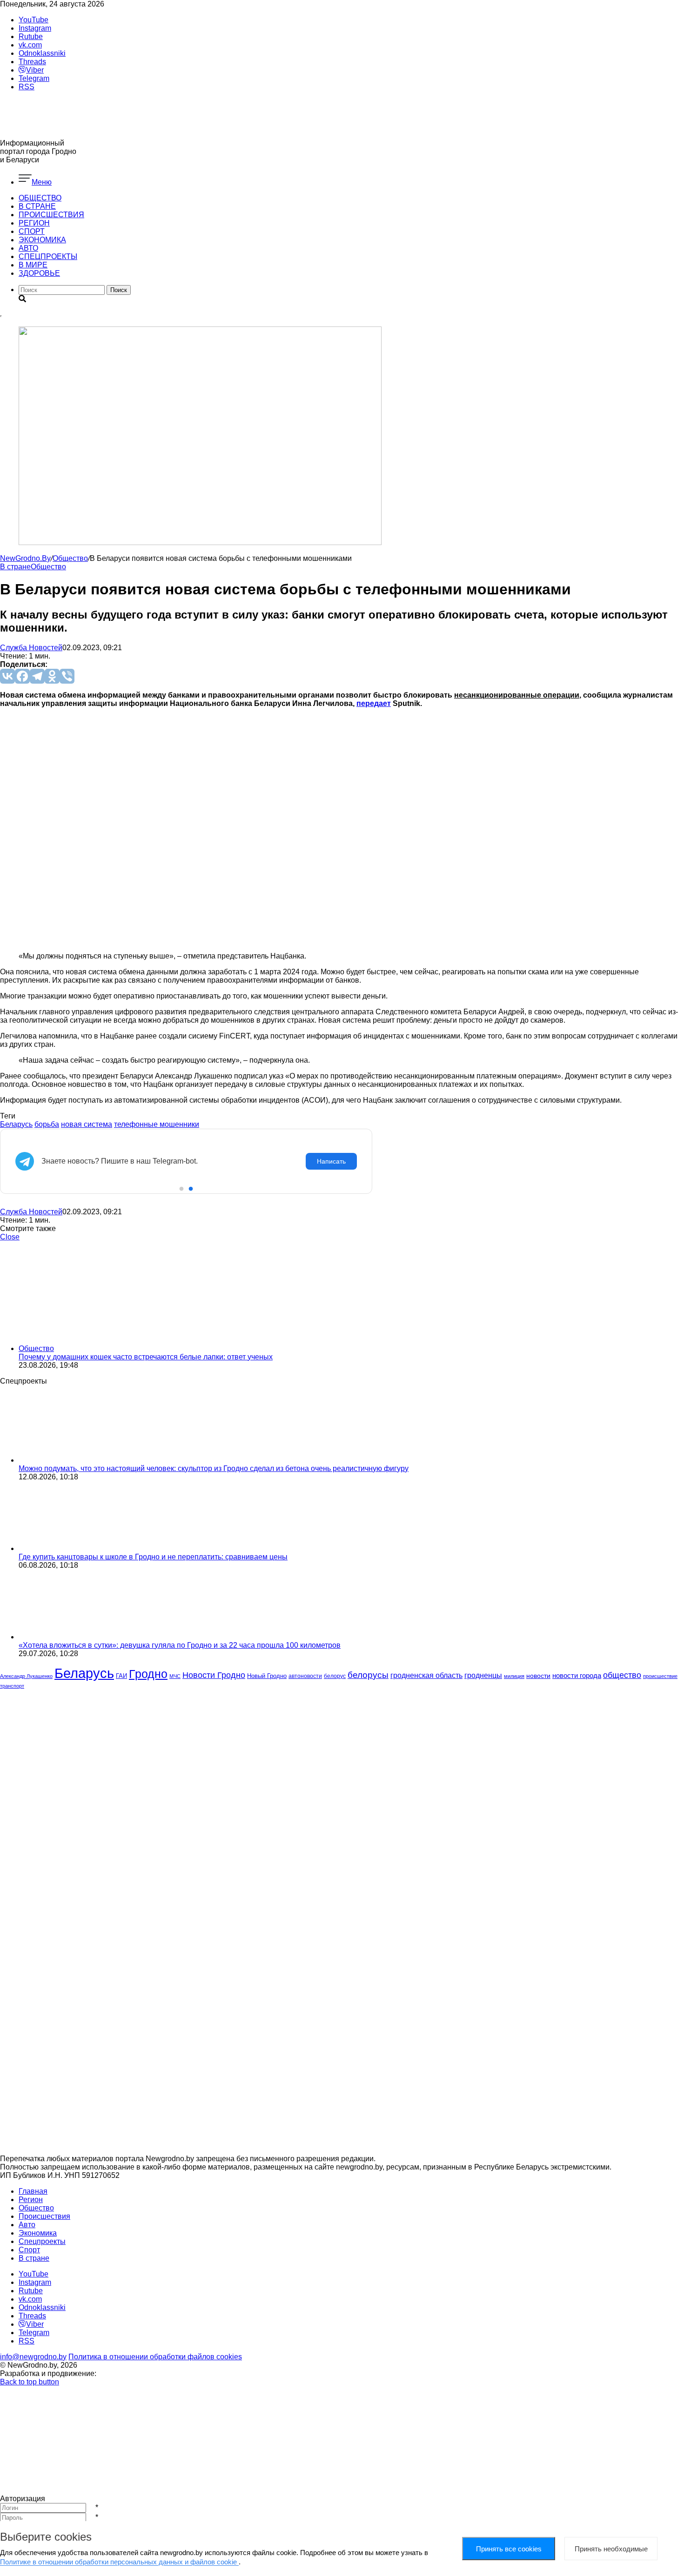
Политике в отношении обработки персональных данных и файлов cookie (119, 2562)
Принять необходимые (611, 2549)
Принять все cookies (509, 2549)
